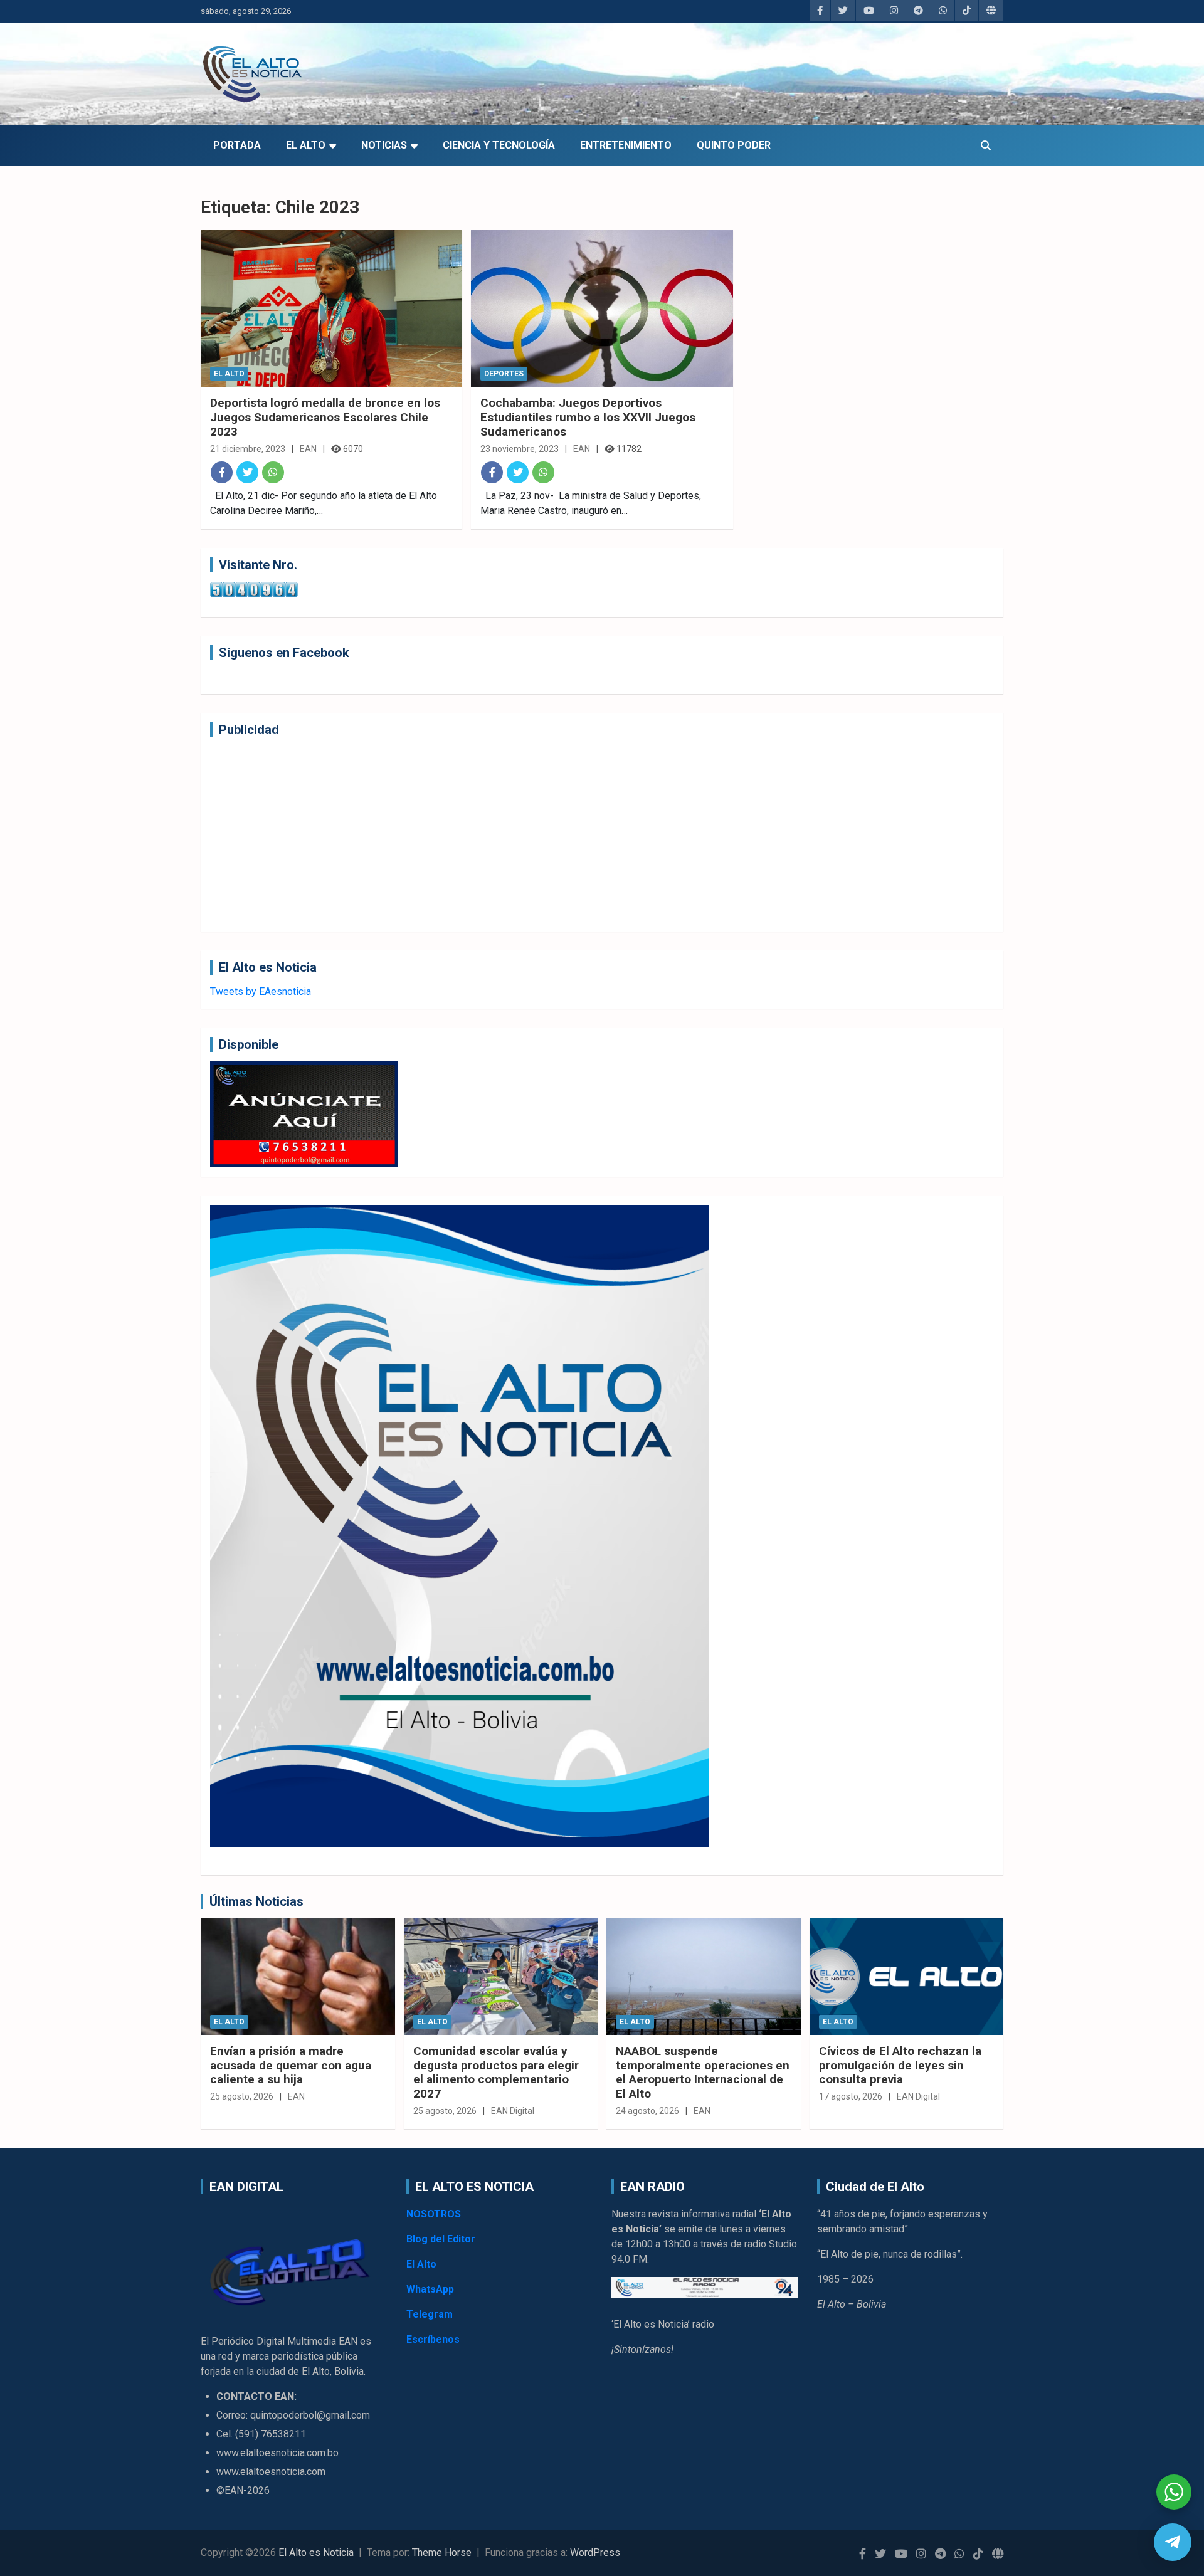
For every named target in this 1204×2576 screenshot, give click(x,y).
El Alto (306, 145)
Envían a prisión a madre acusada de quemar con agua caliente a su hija (291, 2065)
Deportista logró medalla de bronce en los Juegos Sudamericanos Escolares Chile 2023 (325, 417)
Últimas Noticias (256, 1901)
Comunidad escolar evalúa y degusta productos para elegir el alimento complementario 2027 (496, 2072)
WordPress (595, 2552)
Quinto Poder (734, 145)
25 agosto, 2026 (242, 2096)
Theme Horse (442, 2552)
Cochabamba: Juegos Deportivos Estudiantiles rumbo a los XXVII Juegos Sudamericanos (588, 417)
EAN (308, 449)
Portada (237, 145)
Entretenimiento (626, 145)
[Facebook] (222, 472)
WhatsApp (430, 2289)
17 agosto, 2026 (851, 2096)
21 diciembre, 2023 (248, 449)
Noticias (384, 145)
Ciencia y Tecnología (499, 145)
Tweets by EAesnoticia (261, 991)
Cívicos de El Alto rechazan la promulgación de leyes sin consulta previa (900, 2065)
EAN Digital (513, 2111)
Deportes (504, 374)
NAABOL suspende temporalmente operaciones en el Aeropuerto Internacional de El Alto (703, 2072)
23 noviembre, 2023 (520, 449)
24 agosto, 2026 (647, 2111)
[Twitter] (247, 472)
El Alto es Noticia (316, 2552)
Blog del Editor (441, 2239)
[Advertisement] (586, 834)
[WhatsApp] (273, 472)
